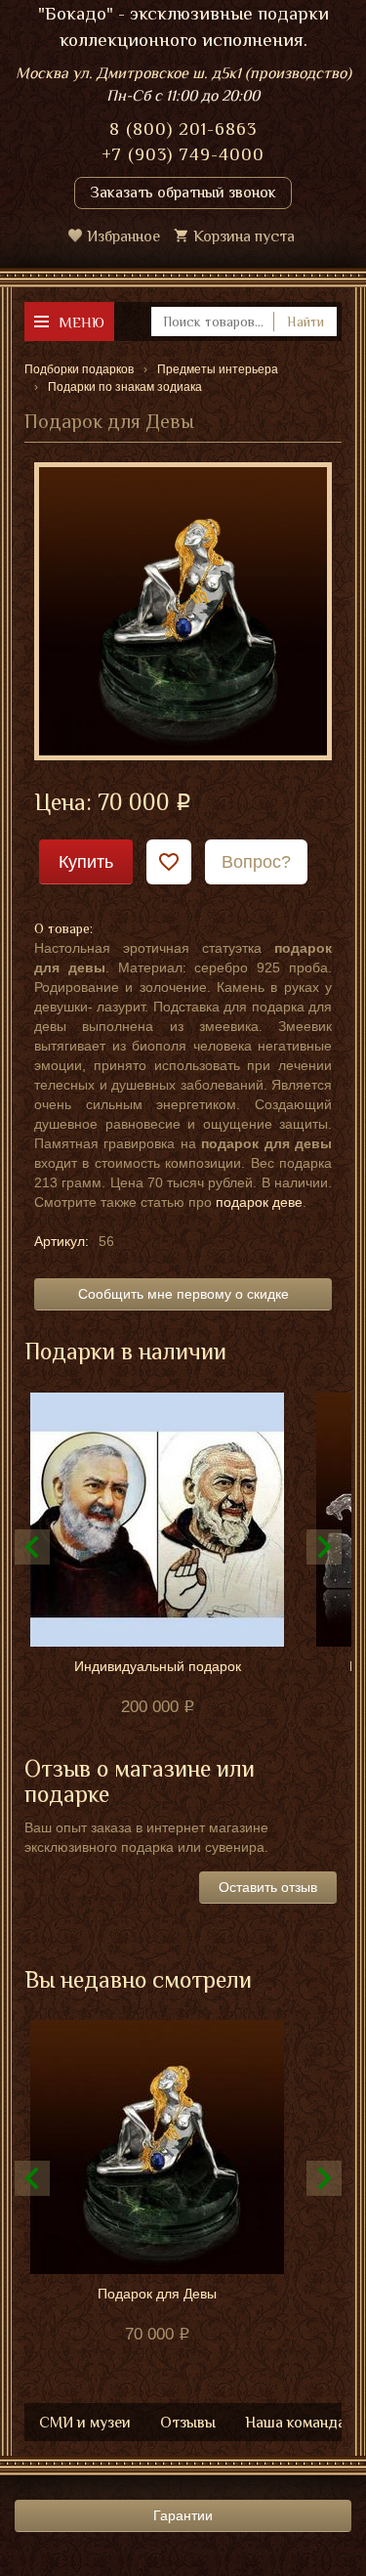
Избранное (123, 236)
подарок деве (259, 1202)
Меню (81, 322)
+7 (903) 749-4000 (183, 154)
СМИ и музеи (85, 2423)
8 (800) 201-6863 (183, 129)
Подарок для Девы (157, 2294)
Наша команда (295, 2423)
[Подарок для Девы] (183, 610)
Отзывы (188, 2423)
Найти (305, 322)
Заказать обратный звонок (183, 193)
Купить (86, 862)
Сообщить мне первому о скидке (183, 1294)
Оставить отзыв (268, 1887)
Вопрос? (256, 862)
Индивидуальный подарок (158, 1666)
